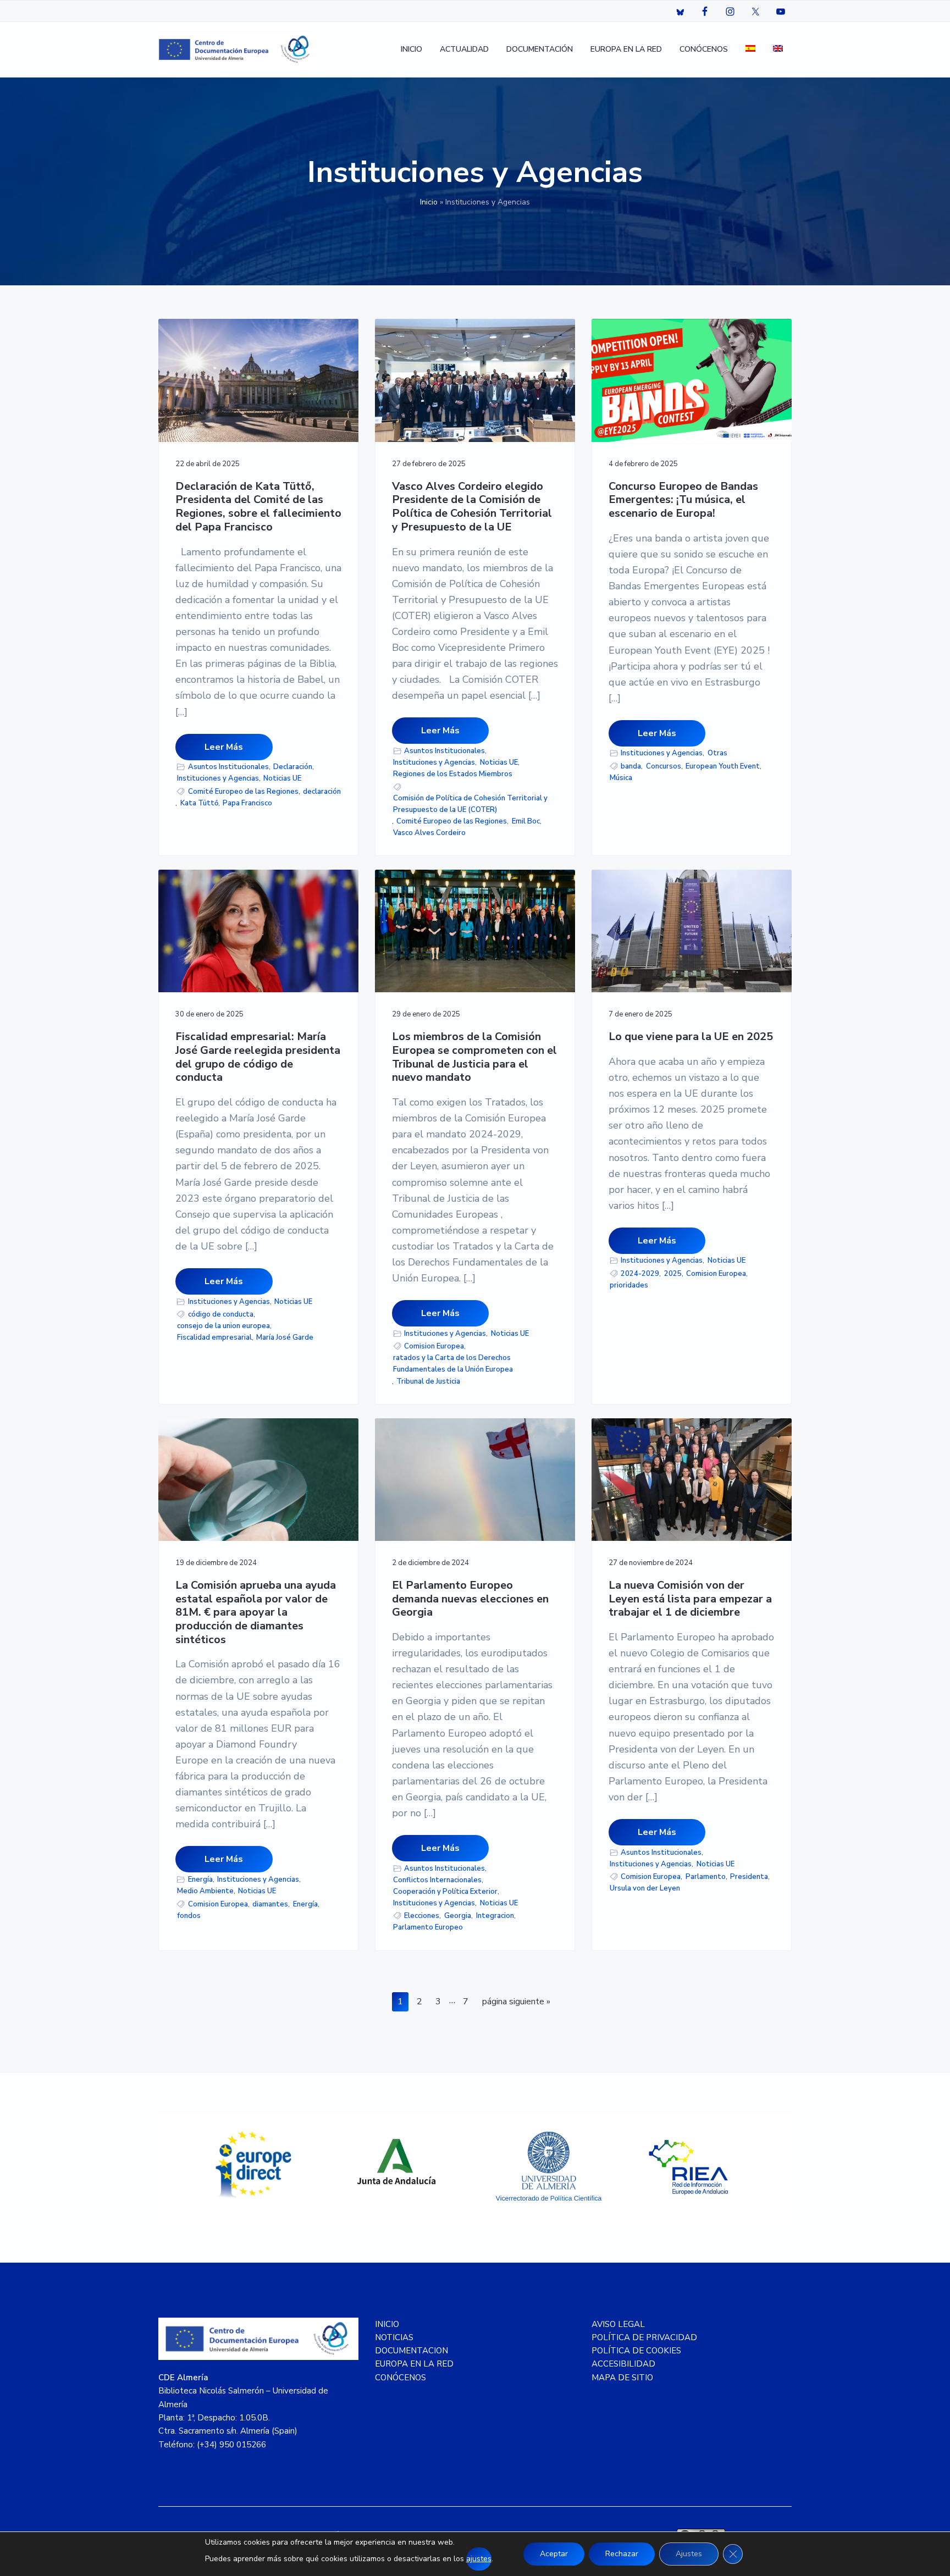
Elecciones (422, 1916)
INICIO (387, 2324)
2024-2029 (640, 1274)
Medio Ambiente (205, 1891)
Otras (717, 753)
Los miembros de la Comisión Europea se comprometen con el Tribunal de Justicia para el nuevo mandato (474, 1057)
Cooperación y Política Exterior (445, 1892)
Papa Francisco (247, 803)
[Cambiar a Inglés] (778, 50)
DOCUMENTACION (412, 2351)
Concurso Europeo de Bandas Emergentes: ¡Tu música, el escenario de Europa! (683, 500)
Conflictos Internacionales (437, 1880)
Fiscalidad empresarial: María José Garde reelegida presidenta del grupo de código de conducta (258, 1057)
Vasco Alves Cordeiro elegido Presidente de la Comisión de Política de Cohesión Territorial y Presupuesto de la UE (472, 507)
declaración (322, 792)
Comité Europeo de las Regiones (243, 792)
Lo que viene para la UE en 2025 (691, 1037)
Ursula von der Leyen (645, 1888)
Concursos (664, 766)
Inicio (429, 202)
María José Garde (285, 1337)
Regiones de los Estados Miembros (453, 774)
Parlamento (706, 1877)
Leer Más (224, 747)
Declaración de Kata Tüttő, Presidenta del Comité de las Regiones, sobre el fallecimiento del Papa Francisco (258, 507)
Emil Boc (526, 821)
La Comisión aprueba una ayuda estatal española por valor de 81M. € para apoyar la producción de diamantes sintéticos (256, 1613)
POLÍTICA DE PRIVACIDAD (644, 2337)
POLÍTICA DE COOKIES (636, 2351)
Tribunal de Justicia (428, 1381)
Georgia (458, 1916)
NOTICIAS (394, 2337)
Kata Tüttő (199, 803)
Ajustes (689, 2554)
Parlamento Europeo (428, 1927)
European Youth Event (723, 766)
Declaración (293, 767)
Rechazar (622, 2554)
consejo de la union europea (223, 1326)
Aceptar (554, 2554)
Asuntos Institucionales (228, 767)
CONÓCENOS (401, 2378)
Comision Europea (434, 1346)
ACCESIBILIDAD (623, 2364)
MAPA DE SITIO (622, 2378)
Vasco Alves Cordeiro (429, 833)
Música (621, 778)
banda (631, 766)
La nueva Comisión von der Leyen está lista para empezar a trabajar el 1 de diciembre (690, 1599)
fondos (189, 1916)
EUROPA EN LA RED (414, 2364)
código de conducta (221, 1314)
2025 (673, 1274)
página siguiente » (516, 2003)
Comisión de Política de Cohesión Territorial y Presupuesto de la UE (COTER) (470, 804)
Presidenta (749, 1877)
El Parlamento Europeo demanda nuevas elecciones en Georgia (470, 1599)
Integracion (495, 1916)
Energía (200, 1880)
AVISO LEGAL (618, 2324)
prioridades (629, 1285)
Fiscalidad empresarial (214, 1337)
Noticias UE (282, 778)
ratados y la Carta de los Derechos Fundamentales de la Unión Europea (453, 1364)
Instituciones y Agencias (218, 778)
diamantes (270, 1904)
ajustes (479, 2559)
